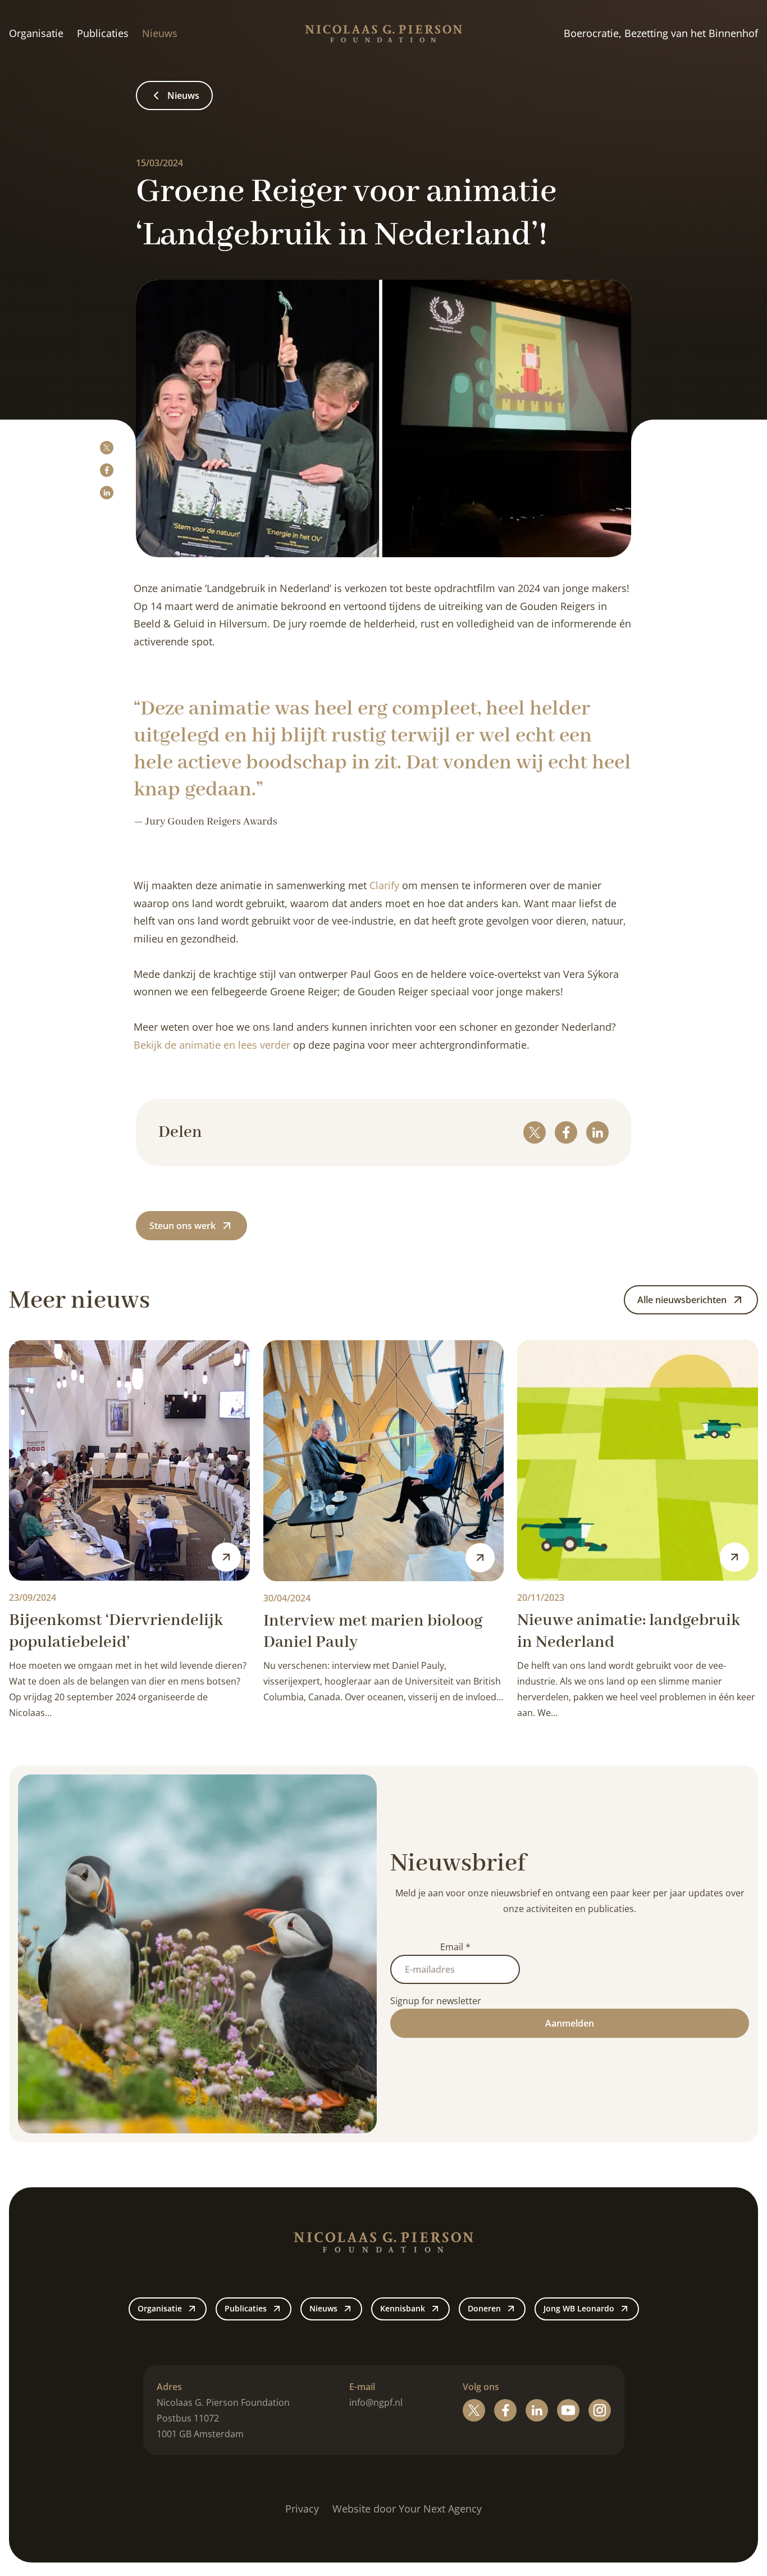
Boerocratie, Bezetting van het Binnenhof (661, 33)
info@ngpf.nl (376, 2402)
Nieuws (160, 33)
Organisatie (36, 33)
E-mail (362, 2387)
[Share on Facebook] (107, 470)
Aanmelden (570, 2023)
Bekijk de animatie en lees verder (212, 1045)
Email (455, 1947)
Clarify (384, 885)
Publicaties (103, 33)
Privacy (302, 2509)
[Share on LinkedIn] (107, 493)
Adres (169, 2387)
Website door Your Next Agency (407, 2509)
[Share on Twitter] (107, 448)
